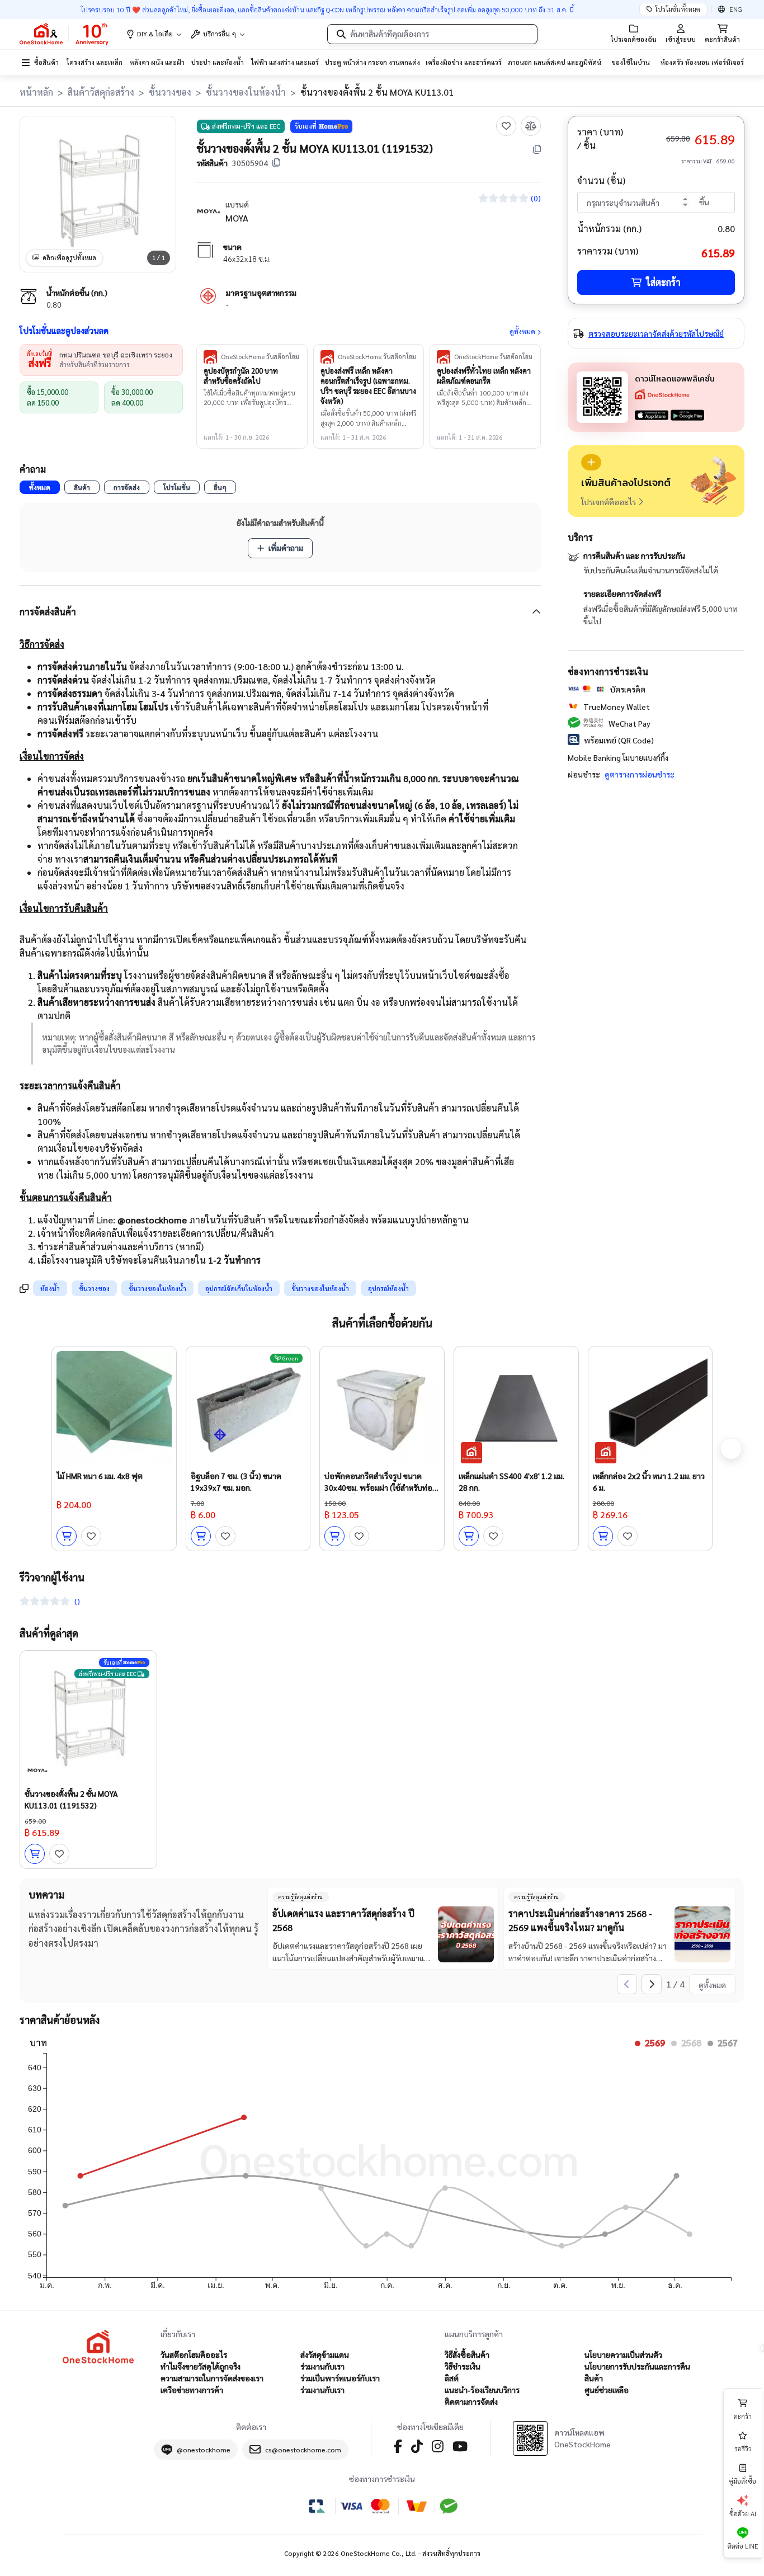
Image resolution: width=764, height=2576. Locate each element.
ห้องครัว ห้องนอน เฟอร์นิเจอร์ (702, 62)
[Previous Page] (627, 1984)
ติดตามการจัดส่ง (471, 2401)
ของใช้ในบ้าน (631, 62)
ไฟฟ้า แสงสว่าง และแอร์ (285, 62)
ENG (736, 9)
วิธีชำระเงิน (463, 2366)
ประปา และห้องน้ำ (218, 62)
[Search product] (341, 34)
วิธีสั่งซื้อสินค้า (467, 2354)
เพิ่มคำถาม (286, 548)
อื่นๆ (220, 487)
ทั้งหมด (40, 487)
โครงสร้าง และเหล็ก (95, 62)
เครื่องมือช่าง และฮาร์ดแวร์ (464, 62)
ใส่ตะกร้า (663, 282)
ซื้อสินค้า (46, 62)
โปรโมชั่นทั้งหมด (678, 9)
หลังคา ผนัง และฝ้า (157, 62)
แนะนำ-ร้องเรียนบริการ (482, 2390)
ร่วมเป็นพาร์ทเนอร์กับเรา (340, 2378)
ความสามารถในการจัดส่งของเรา (212, 2378)
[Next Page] (652, 1984)
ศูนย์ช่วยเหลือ (607, 2390)
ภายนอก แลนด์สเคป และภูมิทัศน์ (555, 62)
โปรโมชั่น (177, 487)
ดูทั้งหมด (522, 331)
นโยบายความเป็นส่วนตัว (623, 2354)
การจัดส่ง (127, 487)
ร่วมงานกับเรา (322, 2366)
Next (731, 1449)
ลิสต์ (452, 2378)
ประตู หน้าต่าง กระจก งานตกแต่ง (372, 62)
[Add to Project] (591, 462)
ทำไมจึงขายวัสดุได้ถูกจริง (201, 2366)
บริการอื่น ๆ (220, 34)
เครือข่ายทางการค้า (192, 2390)
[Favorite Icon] (506, 126)
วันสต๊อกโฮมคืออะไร (194, 2354)
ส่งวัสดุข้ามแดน (325, 2354)
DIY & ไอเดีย (155, 34)
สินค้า (82, 487)
